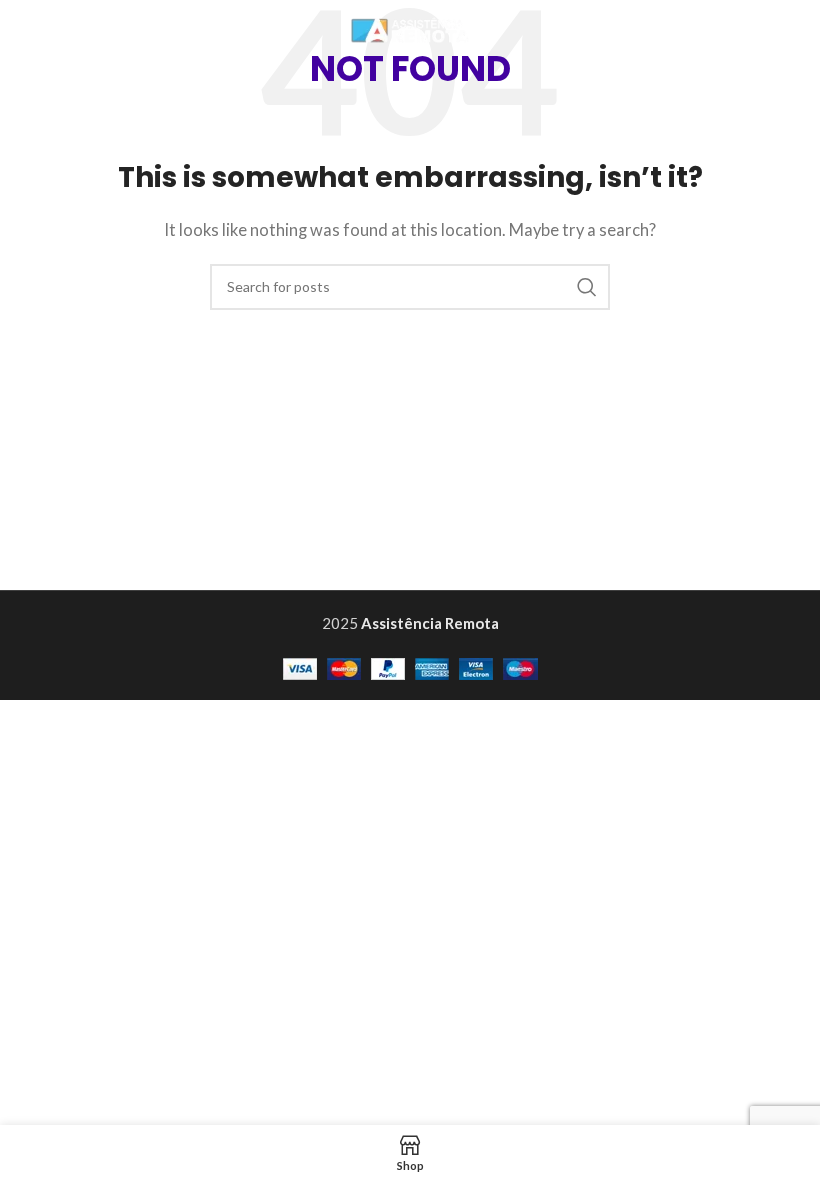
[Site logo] (410, 28)
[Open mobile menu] (795, 30)
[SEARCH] (587, 287)
